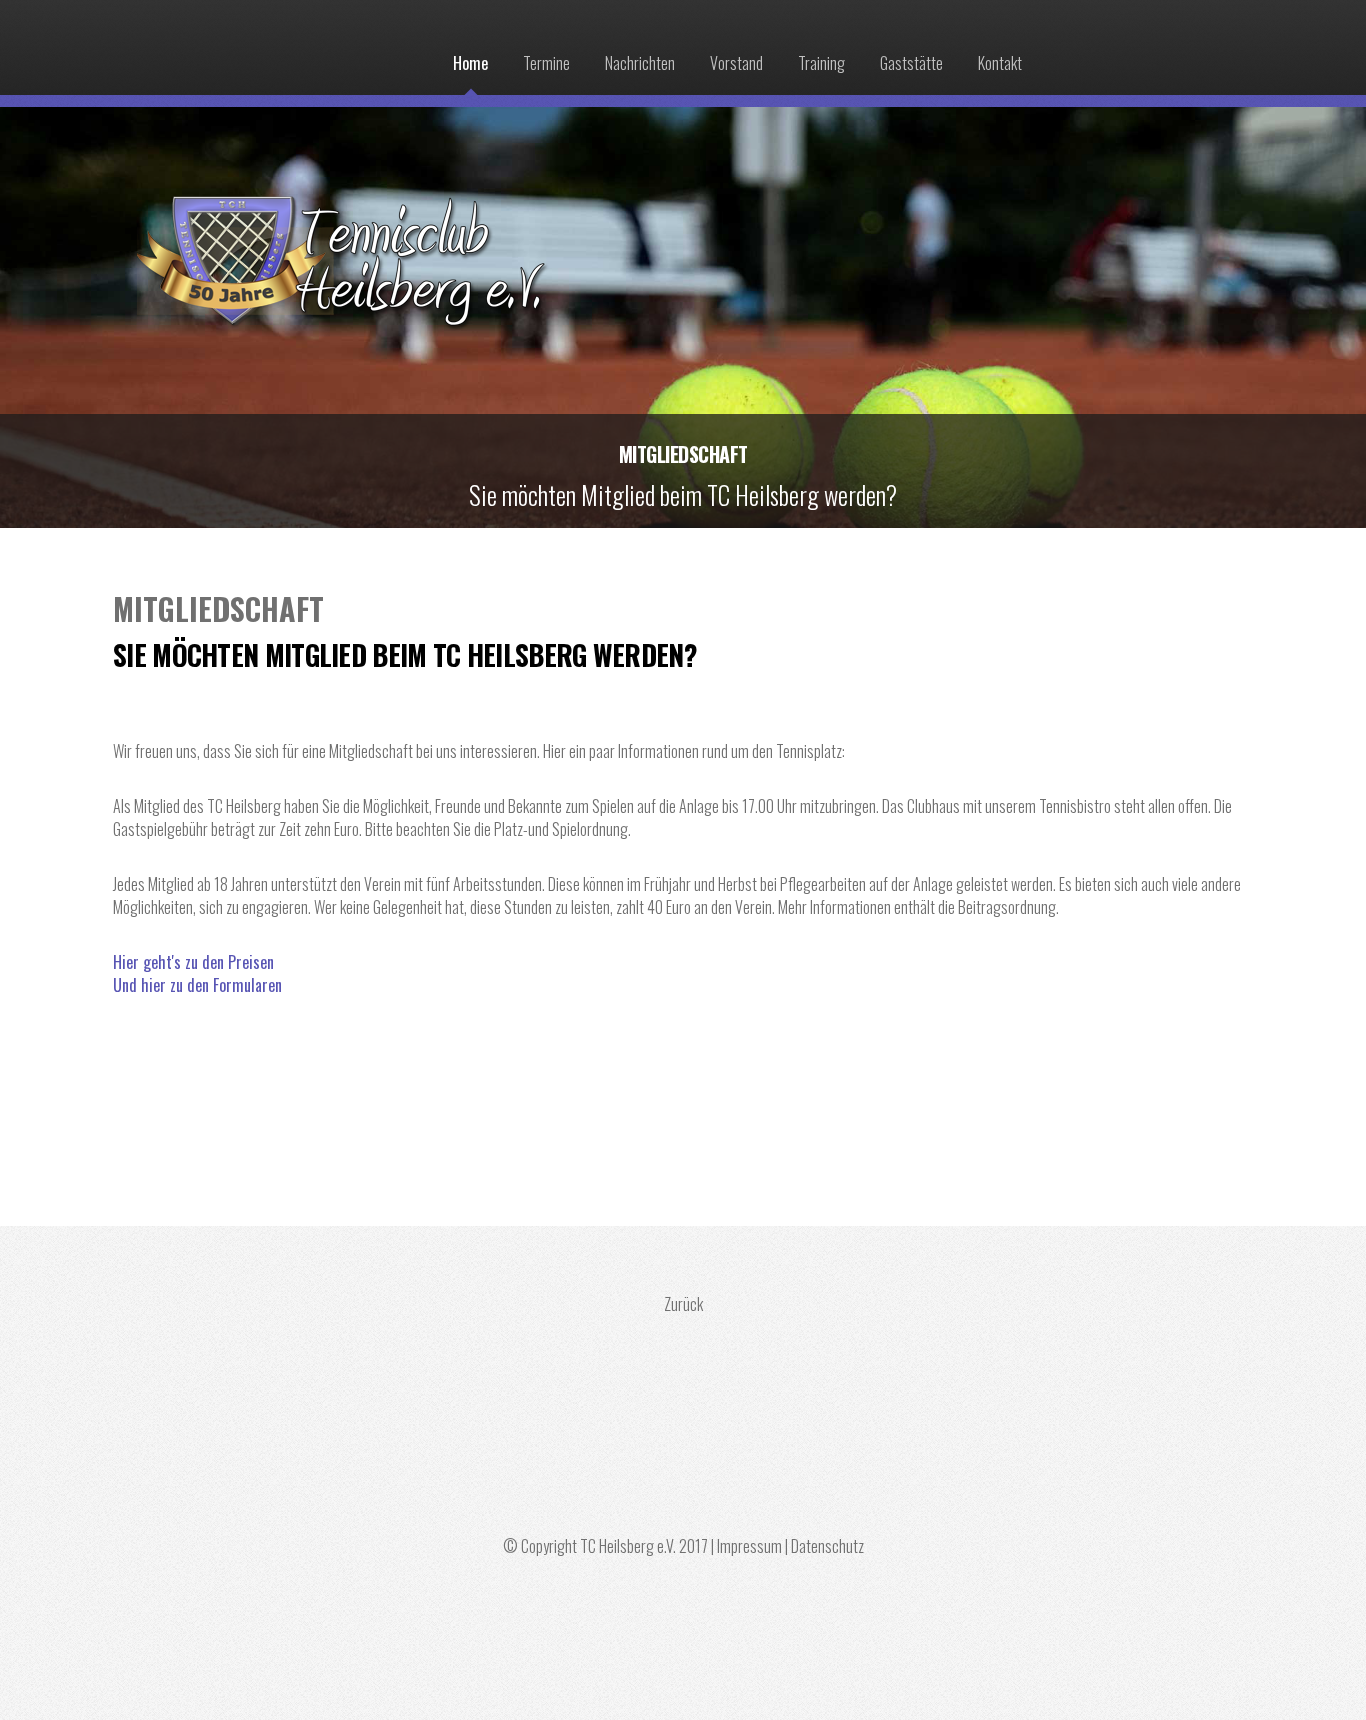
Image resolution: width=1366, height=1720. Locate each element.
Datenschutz (827, 1546)
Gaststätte (911, 63)
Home (470, 63)
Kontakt (1000, 63)
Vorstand (736, 63)
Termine (546, 63)
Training (821, 63)
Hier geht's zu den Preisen (193, 962)
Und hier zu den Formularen (197, 985)
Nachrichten (640, 63)
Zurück (683, 1304)
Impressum (749, 1546)
